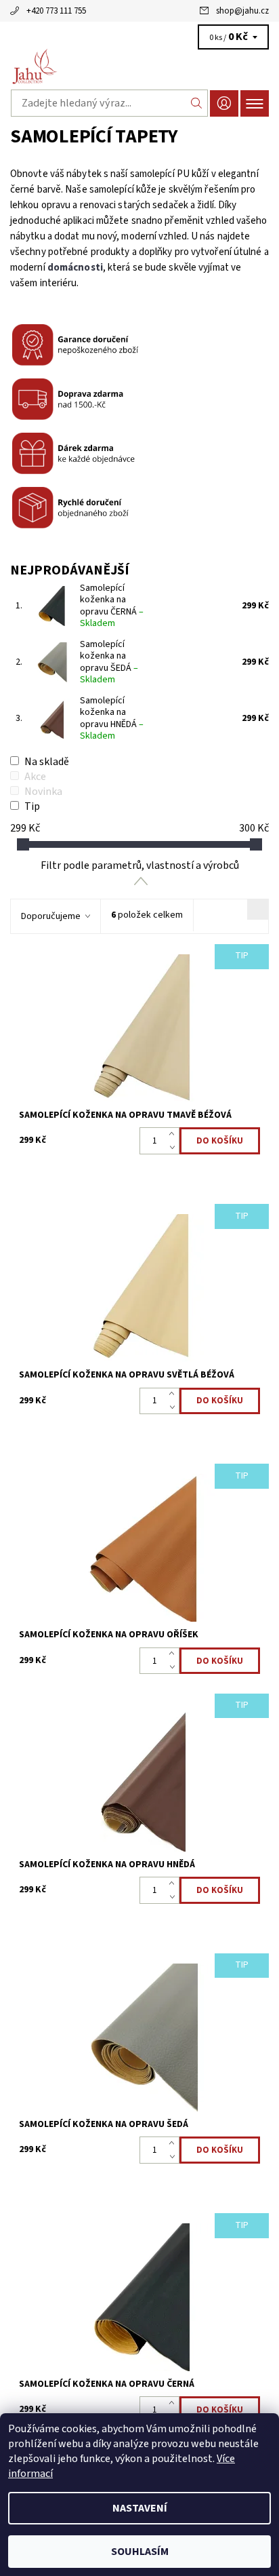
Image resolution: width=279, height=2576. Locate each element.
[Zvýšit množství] (174, 1134)
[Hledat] (197, 103)
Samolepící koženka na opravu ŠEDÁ (109, 662)
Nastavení (140, 2508)
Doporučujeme (51, 916)
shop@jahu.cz (242, 11)
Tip (32, 806)
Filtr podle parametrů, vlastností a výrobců (140, 865)
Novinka (43, 792)
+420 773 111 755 (56, 11)
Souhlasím (140, 2552)
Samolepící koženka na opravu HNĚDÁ (112, 719)
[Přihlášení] (224, 103)
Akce (35, 777)
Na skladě (47, 762)
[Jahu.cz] (139, 66)
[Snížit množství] (174, 1148)
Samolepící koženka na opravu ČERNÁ (112, 606)
